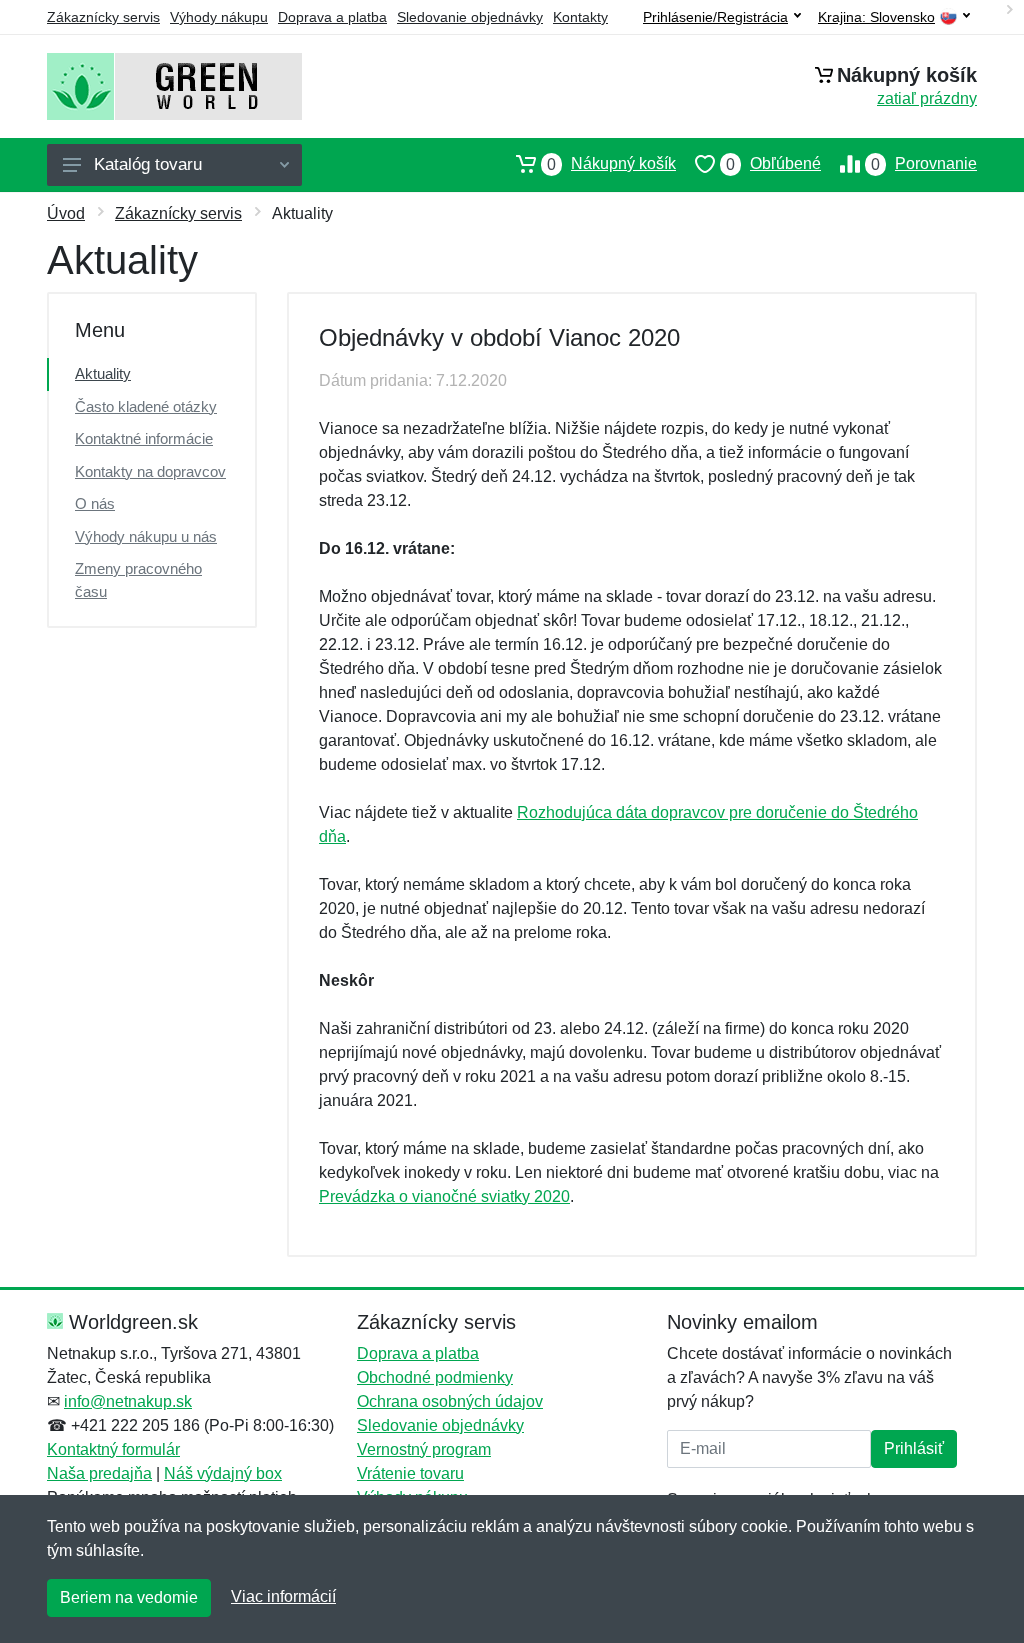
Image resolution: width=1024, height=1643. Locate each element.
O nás (95, 503)
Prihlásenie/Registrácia (715, 17)
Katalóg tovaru (148, 164)
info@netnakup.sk (128, 1401)
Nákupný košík (611, 164)
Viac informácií (283, 1596)
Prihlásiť (914, 1448)
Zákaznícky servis (103, 17)
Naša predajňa (99, 1473)
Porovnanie (924, 164)
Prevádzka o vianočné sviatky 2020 (444, 1196)
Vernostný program (424, 1449)
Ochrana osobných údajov (450, 1401)
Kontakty (580, 17)
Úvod (66, 213)
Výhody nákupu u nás (146, 536)
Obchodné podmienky (435, 1377)
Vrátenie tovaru (410, 1473)
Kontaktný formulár (113, 1449)
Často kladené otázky (146, 406)
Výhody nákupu (219, 17)
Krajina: (876, 17)
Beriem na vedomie (129, 1597)
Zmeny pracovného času (138, 580)
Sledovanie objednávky (470, 17)
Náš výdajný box (223, 1473)
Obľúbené (773, 164)
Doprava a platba (332, 17)
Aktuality (103, 373)
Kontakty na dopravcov (150, 471)
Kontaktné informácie (144, 438)
